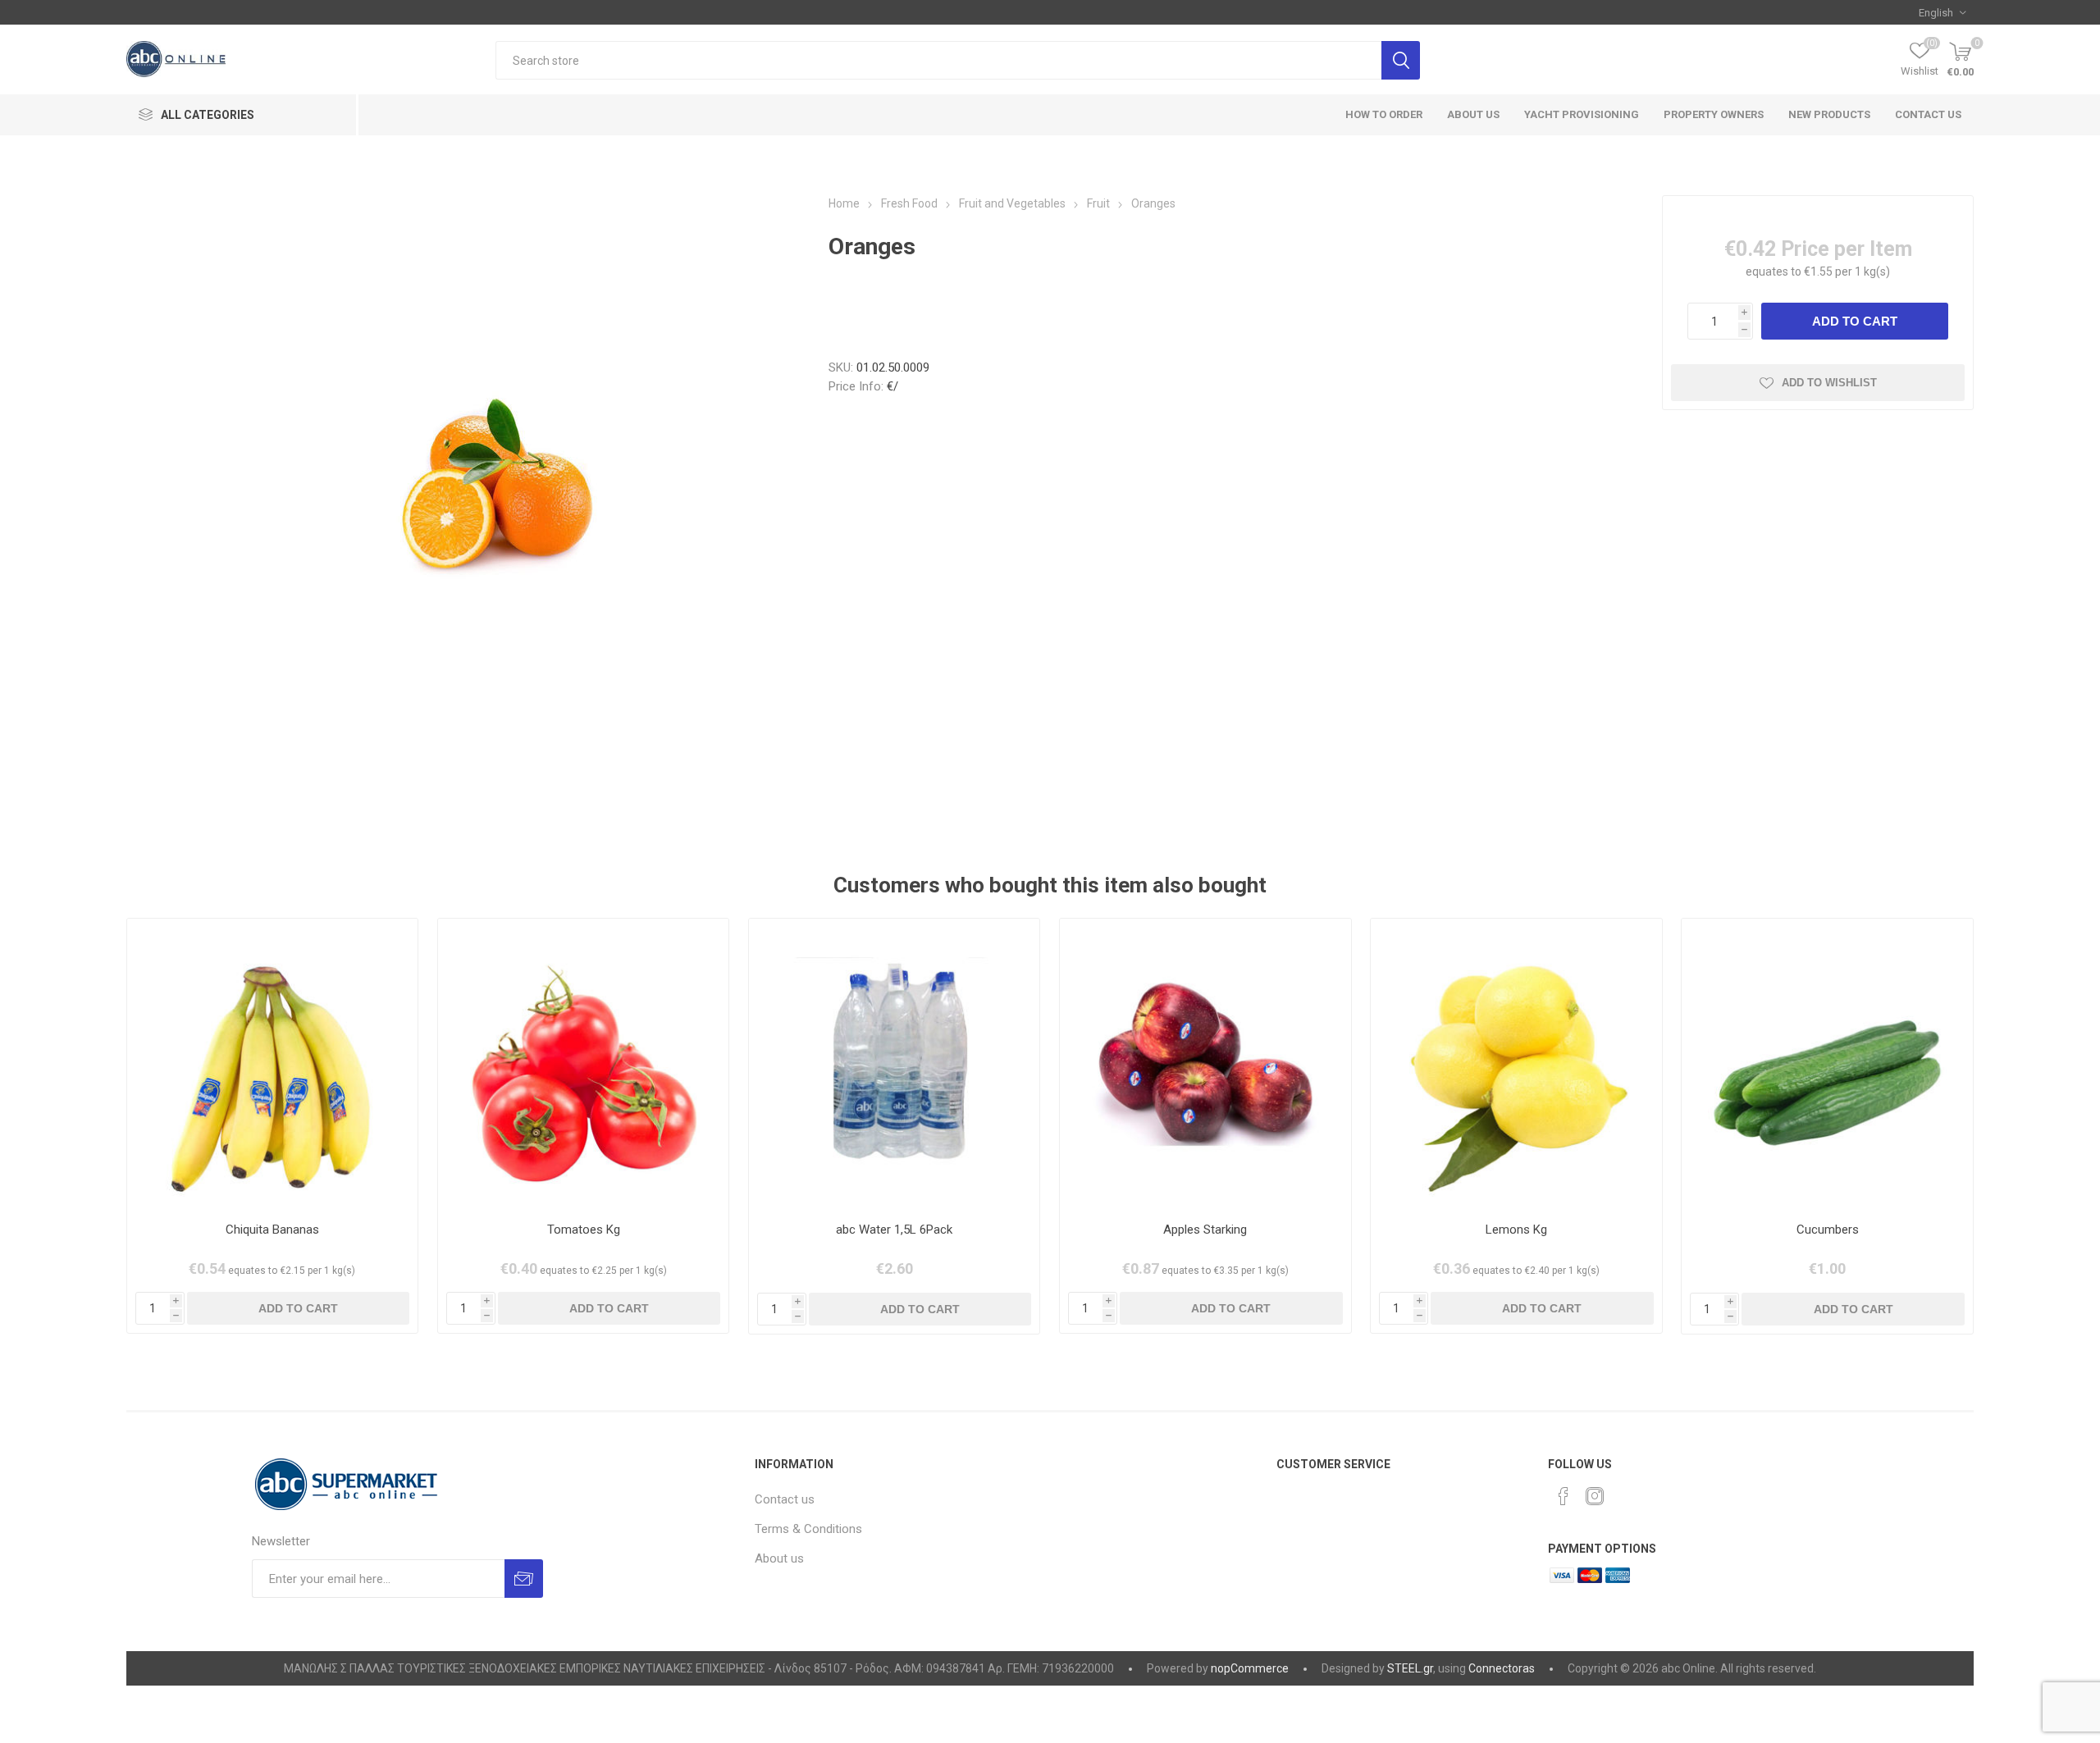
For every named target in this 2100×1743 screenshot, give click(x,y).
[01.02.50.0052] (1827, 1064)
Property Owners (1714, 114)
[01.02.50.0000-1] (584, 1064)
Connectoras (1502, 1668)
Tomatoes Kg (584, 1230)
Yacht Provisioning (1582, 114)
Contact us (1928, 114)
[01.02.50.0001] (1205, 1064)
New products (1829, 114)
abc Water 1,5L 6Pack (894, 1230)
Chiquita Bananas (272, 1230)
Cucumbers (1828, 1230)
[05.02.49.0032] (273, 1064)
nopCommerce (1250, 1668)
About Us (1473, 114)
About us (779, 1558)
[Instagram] (1595, 1496)
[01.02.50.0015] (1516, 1064)
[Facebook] (1564, 1496)
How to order (1384, 114)
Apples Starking (1205, 1230)
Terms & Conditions (808, 1529)
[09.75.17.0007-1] (895, 1064)
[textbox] (938, 60)
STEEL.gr (1410, 1668)
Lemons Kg (1516, 1230)
